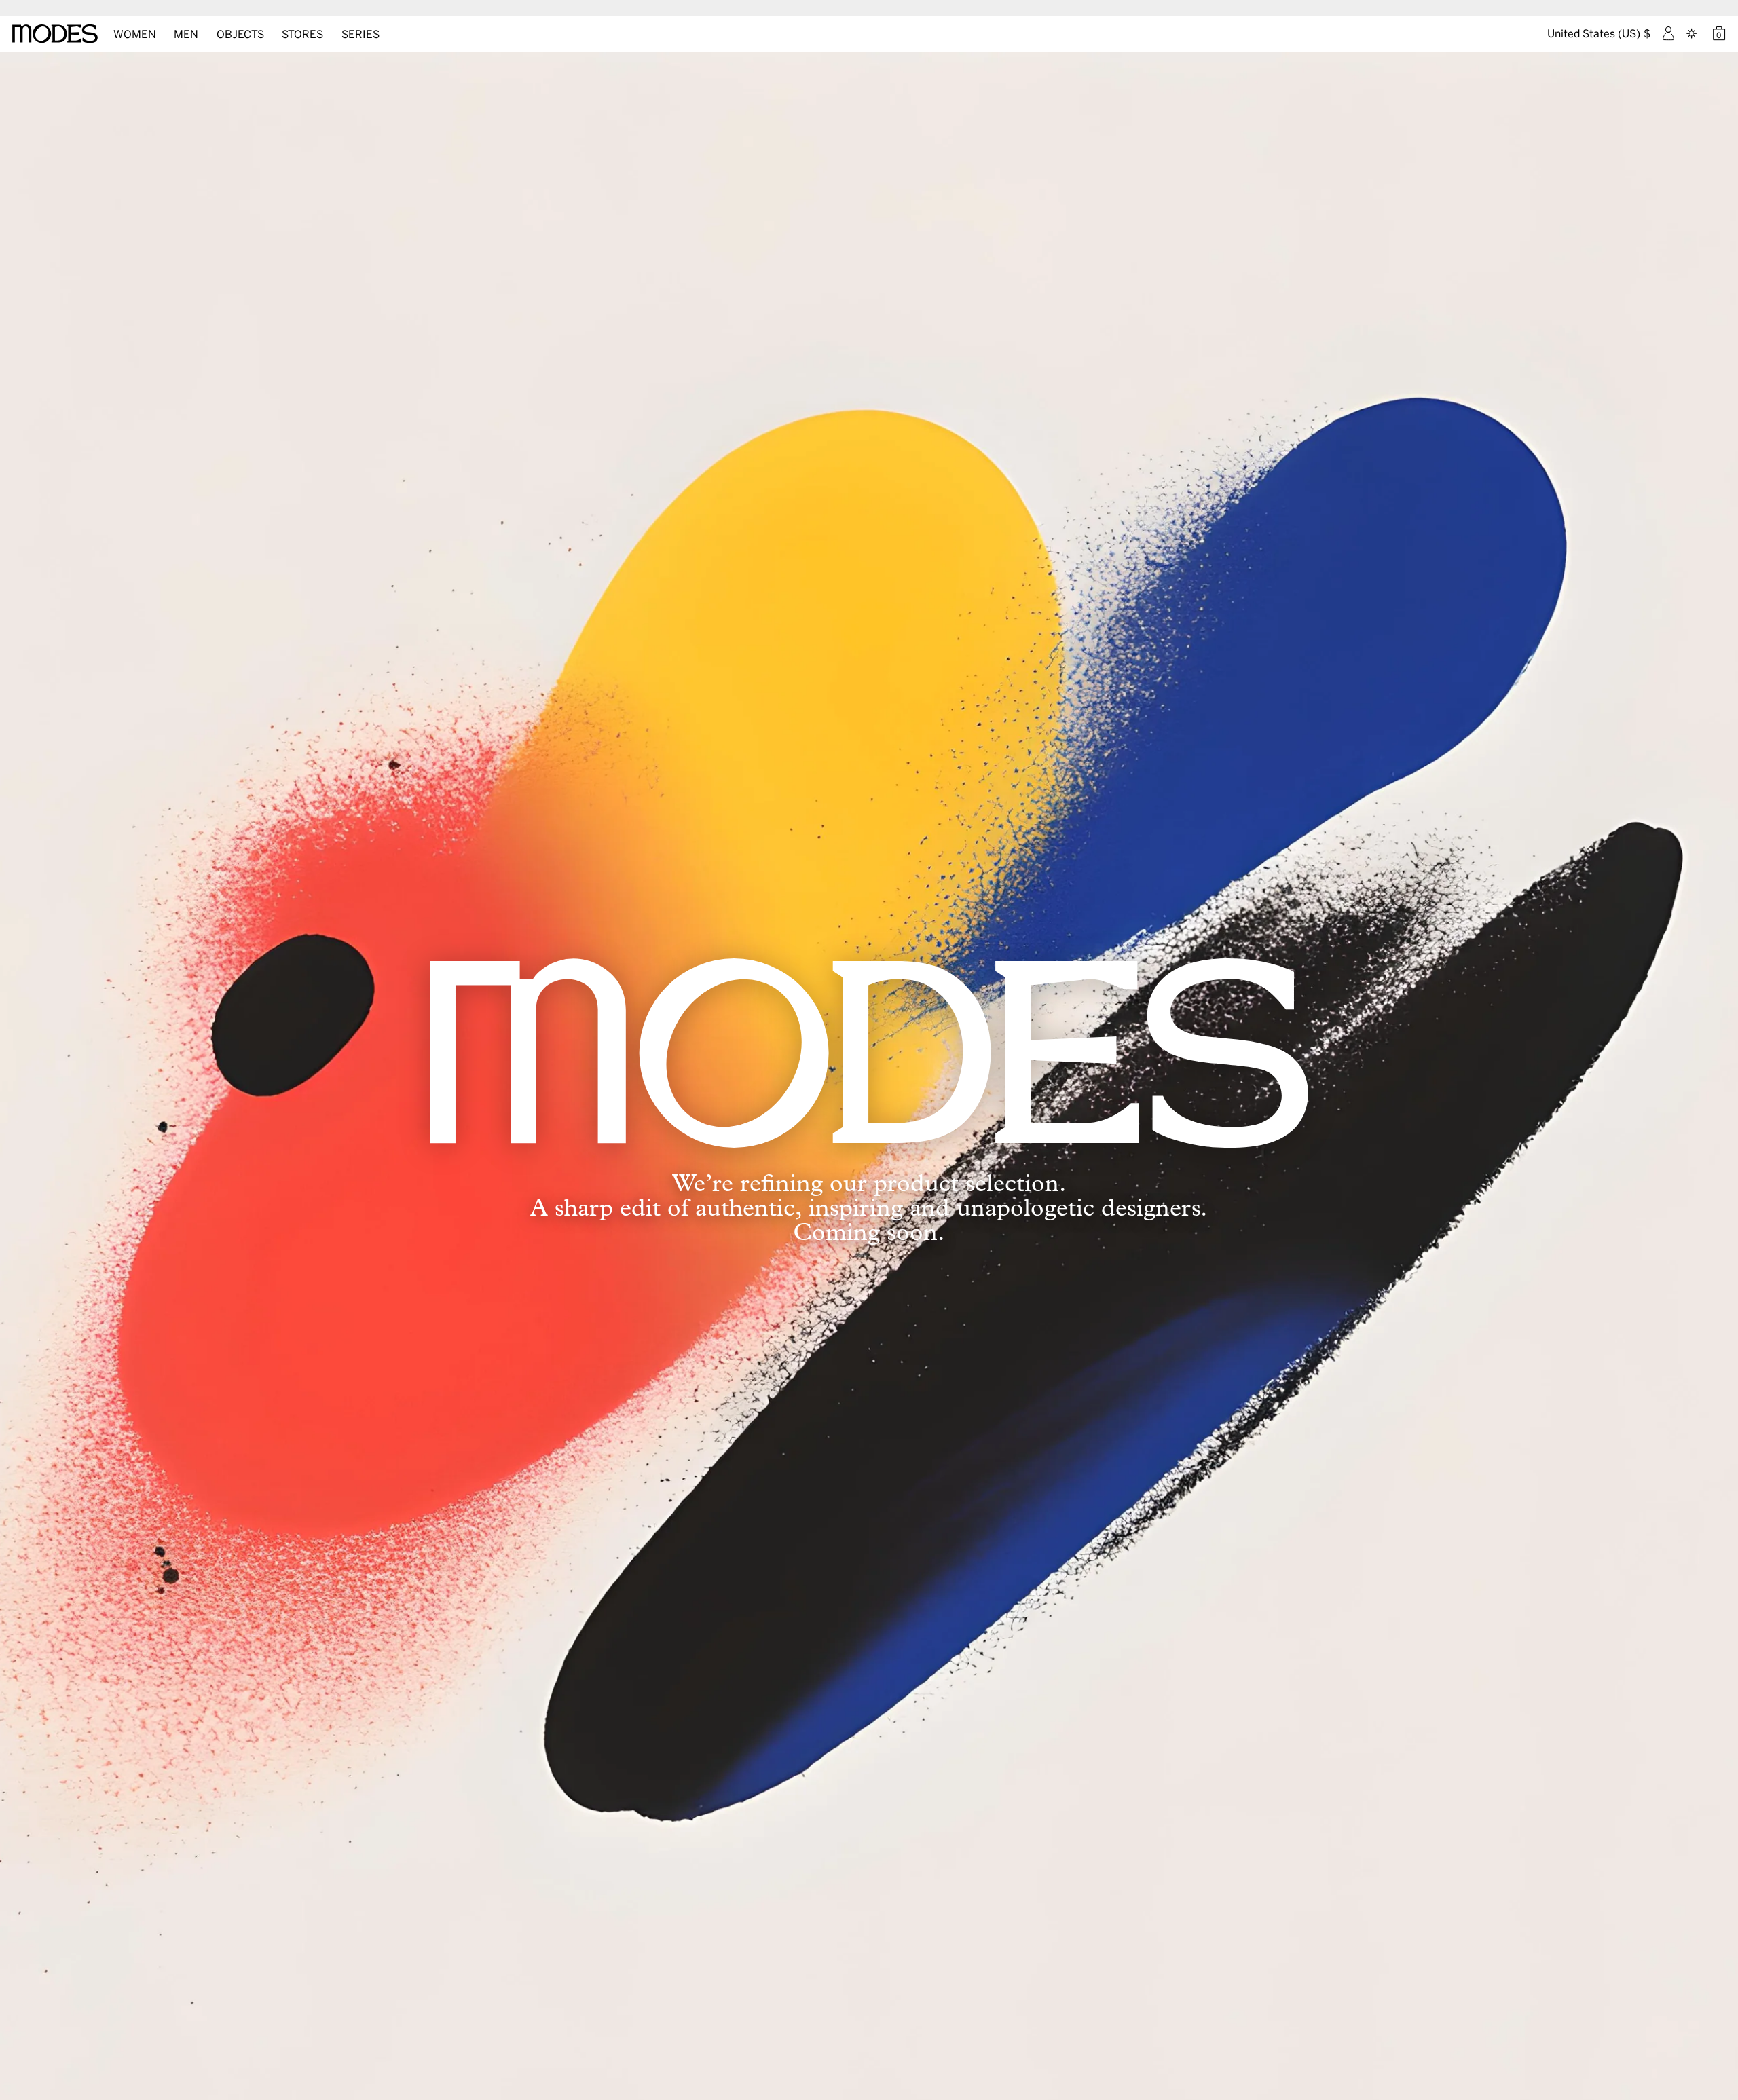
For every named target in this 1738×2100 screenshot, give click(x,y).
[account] (1668, 33)
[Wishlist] (1693, 33)
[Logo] (55, 34)
